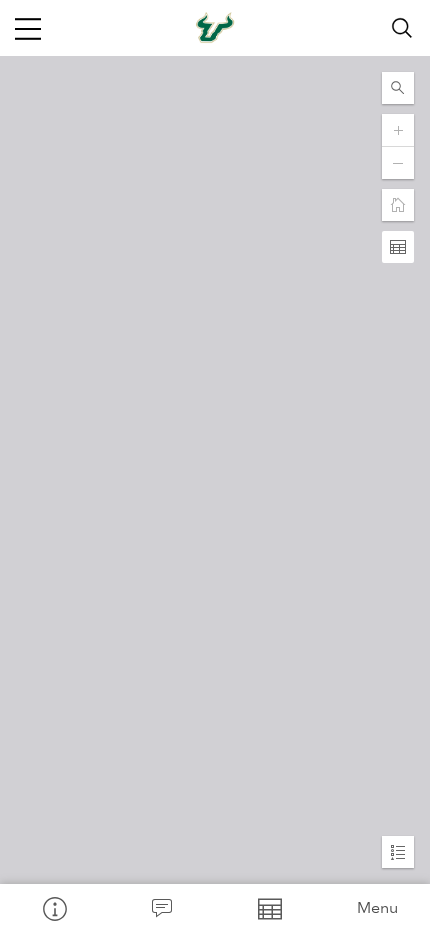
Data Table (269, 908)
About (54, 908)
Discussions (162, 908)
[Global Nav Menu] (28, 28)
